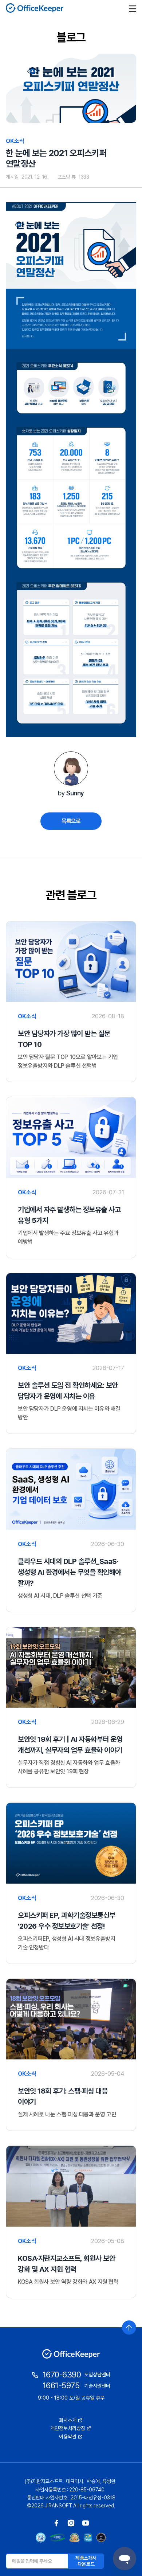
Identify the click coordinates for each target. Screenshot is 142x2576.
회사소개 (68, 2420)
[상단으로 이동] (129, 2328)
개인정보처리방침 (68, 2428)
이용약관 (68, 2437)
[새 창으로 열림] (56, 2523)
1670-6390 (62, 2375)
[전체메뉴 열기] (133, 8)
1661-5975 (61, 2385)
